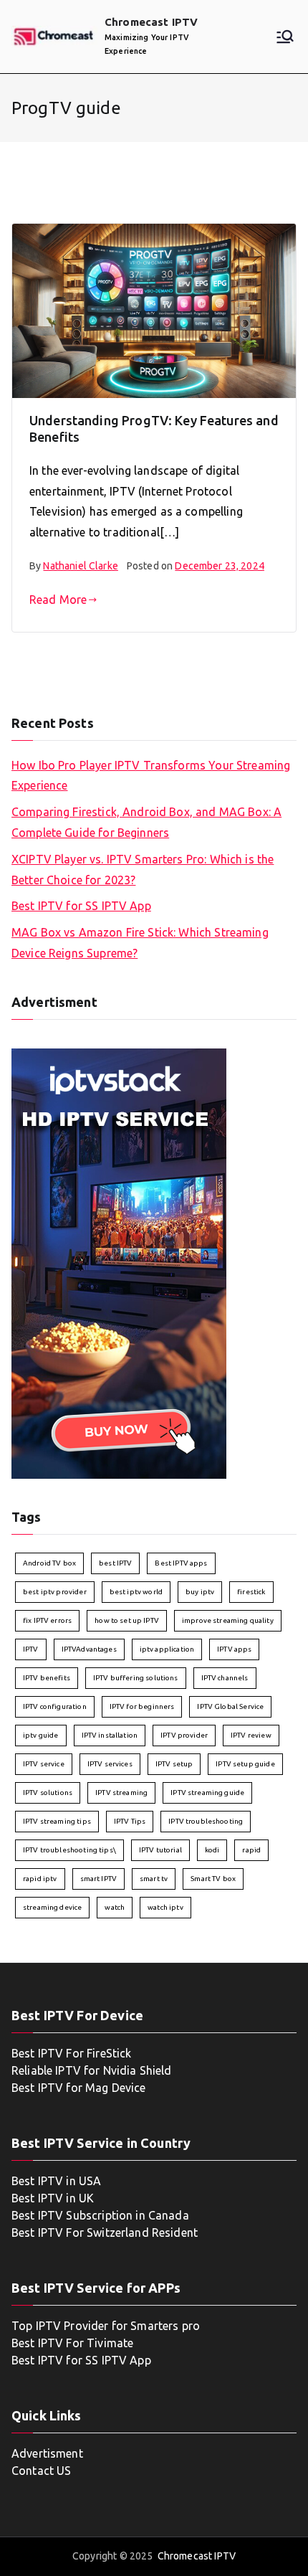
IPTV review (251, 1735)
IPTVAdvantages (89, 1649)
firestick (251, 1592)
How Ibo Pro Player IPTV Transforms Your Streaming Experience (151, 776)
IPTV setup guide (245, 1764)
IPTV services (110, 1764)
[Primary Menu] (285, 37)
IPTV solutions (48, 1793)
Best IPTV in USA (56, 2181)
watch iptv (165, 1907)
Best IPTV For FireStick (71, 2053)
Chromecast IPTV (151, 22)
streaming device (52, 1907)
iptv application (167, 1649)
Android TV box (49, 1563)
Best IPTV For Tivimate (74, 2343)
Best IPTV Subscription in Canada (100, 2215)
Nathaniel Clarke (80, 566)
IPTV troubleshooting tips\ (69, 1850)
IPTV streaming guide (207, 1793)
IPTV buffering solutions (136, 1678)
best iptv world (136, 1592)
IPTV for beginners (142, 1706)
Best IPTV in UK (53, 2198)
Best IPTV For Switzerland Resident (105, 2232)
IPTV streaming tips (57, 1821)
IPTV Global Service (230, 1706)
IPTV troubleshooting (206, 1821)
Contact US (42, 2471)
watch (115, 1907)
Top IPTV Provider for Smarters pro (106, 2326)
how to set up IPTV (127, 1620)
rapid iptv (40, 1879)
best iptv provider (55, 1592)
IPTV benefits (47, 1678)
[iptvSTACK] (119, 1262)
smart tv (154, 1879)
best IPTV (115, 1563)
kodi (212, 1850)
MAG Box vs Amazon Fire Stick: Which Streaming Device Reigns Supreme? (140, 943)
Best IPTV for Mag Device (79, 2088)
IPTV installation (110, 1735)
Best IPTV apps (181, 1563)
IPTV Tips (130, 1821)
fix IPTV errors (47, 1620)
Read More (58, 600)
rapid (251, 1850)
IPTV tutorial (160, 1850)
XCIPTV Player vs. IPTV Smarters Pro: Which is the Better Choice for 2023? (143, 870)
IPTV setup (174, 1764)
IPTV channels (225, 1678)
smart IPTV (99, 1879)
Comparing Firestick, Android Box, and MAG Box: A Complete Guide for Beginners (146, 822)
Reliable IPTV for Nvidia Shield (92, 2070)
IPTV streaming (121, 1793)
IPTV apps (234, 1649)
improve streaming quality (228, 1620)
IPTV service (44, 1764)
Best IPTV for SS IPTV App (81, 906)
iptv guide (41, 1735)
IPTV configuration (55, 1706)
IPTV (31, 1649)
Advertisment (47, 2453)
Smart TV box (213, 1879)
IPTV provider (184, 1735)
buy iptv (200, 1592)
